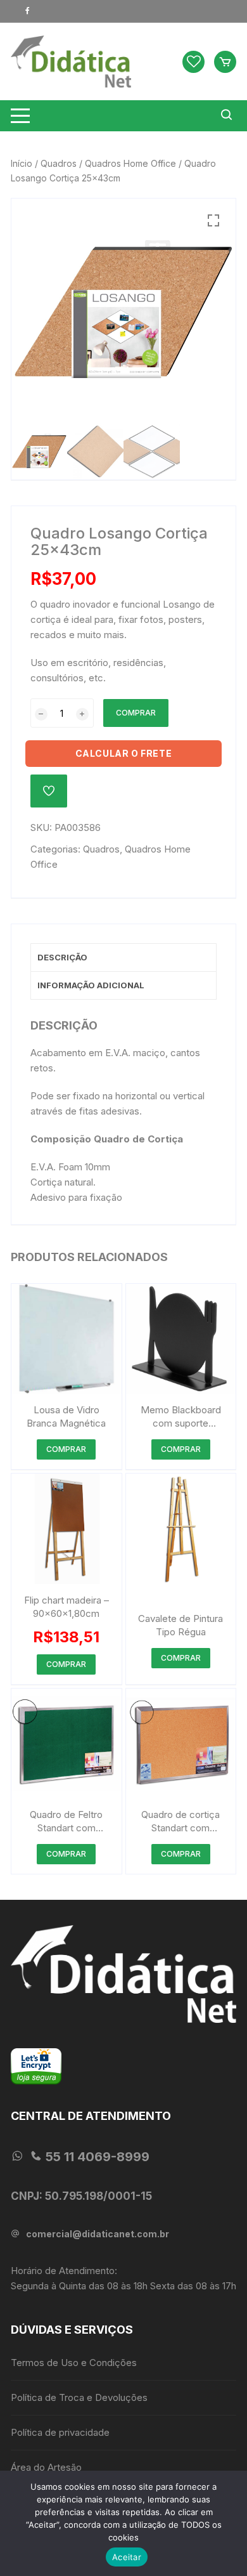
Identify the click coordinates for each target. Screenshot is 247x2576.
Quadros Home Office (130, 163)
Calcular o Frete (124, 753)
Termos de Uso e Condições (74, 2363)
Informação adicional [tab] (91, 985)
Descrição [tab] (62, 957)
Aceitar (127, 2557)
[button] (213, 221)
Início (22, 163)
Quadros (59, 163)
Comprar (136, 713)
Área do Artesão (46, 2467)
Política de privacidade (60, 2432)
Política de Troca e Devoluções (79, 2397)
